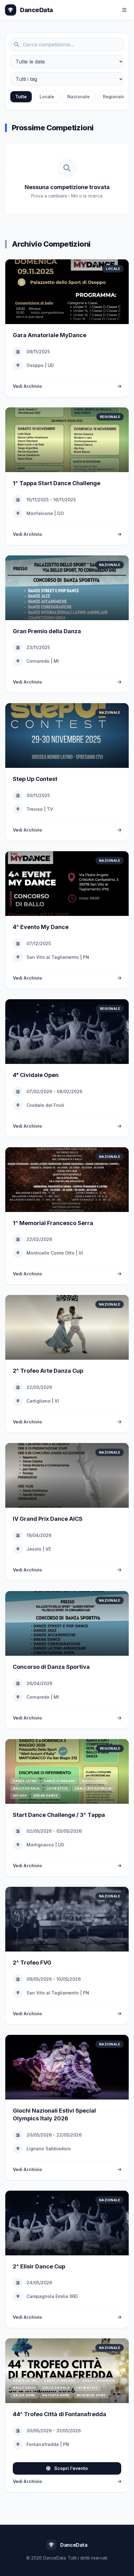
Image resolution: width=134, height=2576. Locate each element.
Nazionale (79, 97)
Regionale (114, 97)
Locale (47, 97)
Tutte (21, 97)
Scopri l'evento (70, 2468)
